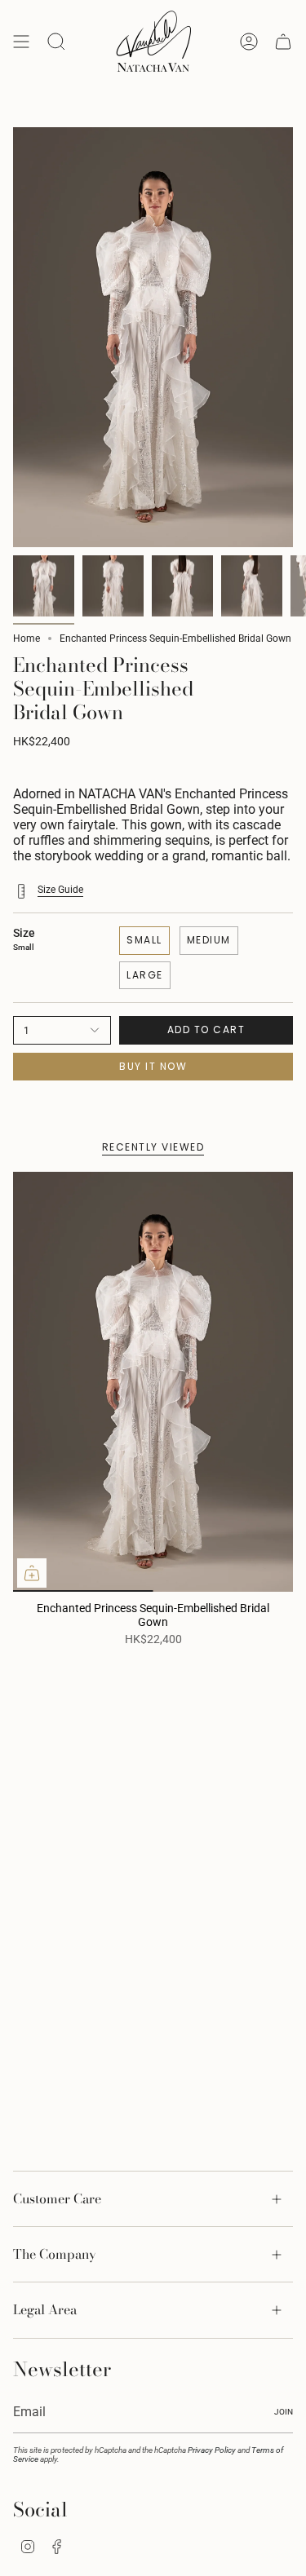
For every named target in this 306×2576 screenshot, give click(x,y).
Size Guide (60, 890)
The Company (55, 2254)
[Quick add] (32, 1573)
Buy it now (153, 1066)
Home (27, 638)
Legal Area (45, 2309)
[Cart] (283, 42)
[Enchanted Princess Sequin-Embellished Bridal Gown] (153, 1382)
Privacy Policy (212, 2450)
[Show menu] (21, 42)
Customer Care (57, 2198)
